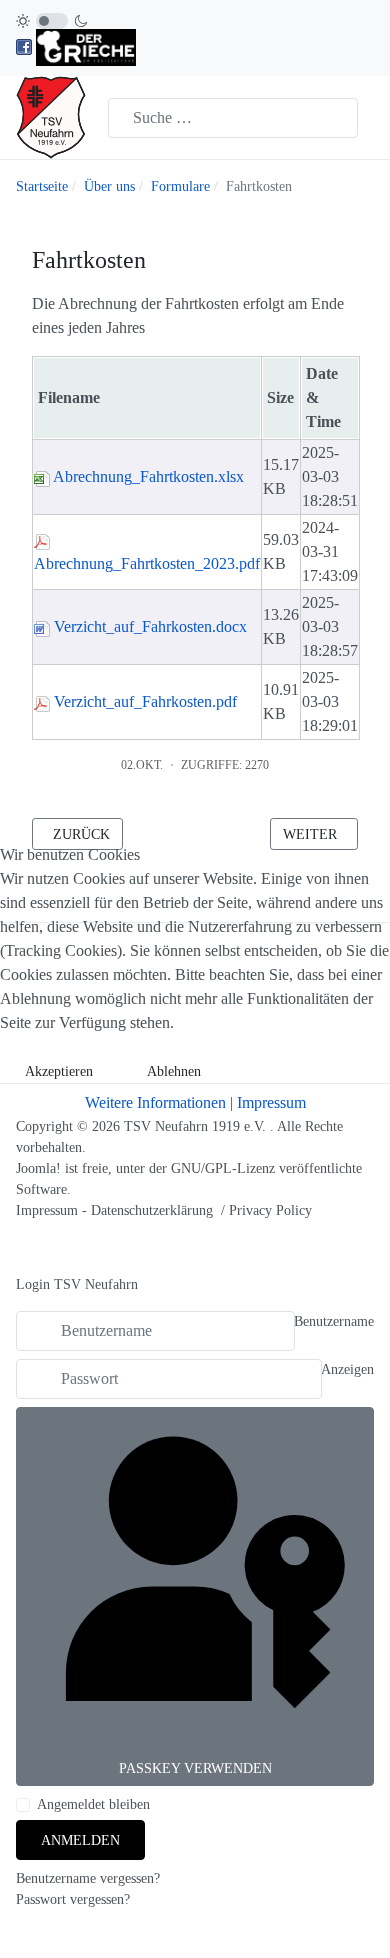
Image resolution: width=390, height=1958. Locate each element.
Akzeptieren (59, 1071)
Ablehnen (174, 1071)
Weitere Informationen (155, 1102)
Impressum (271, 1102)
